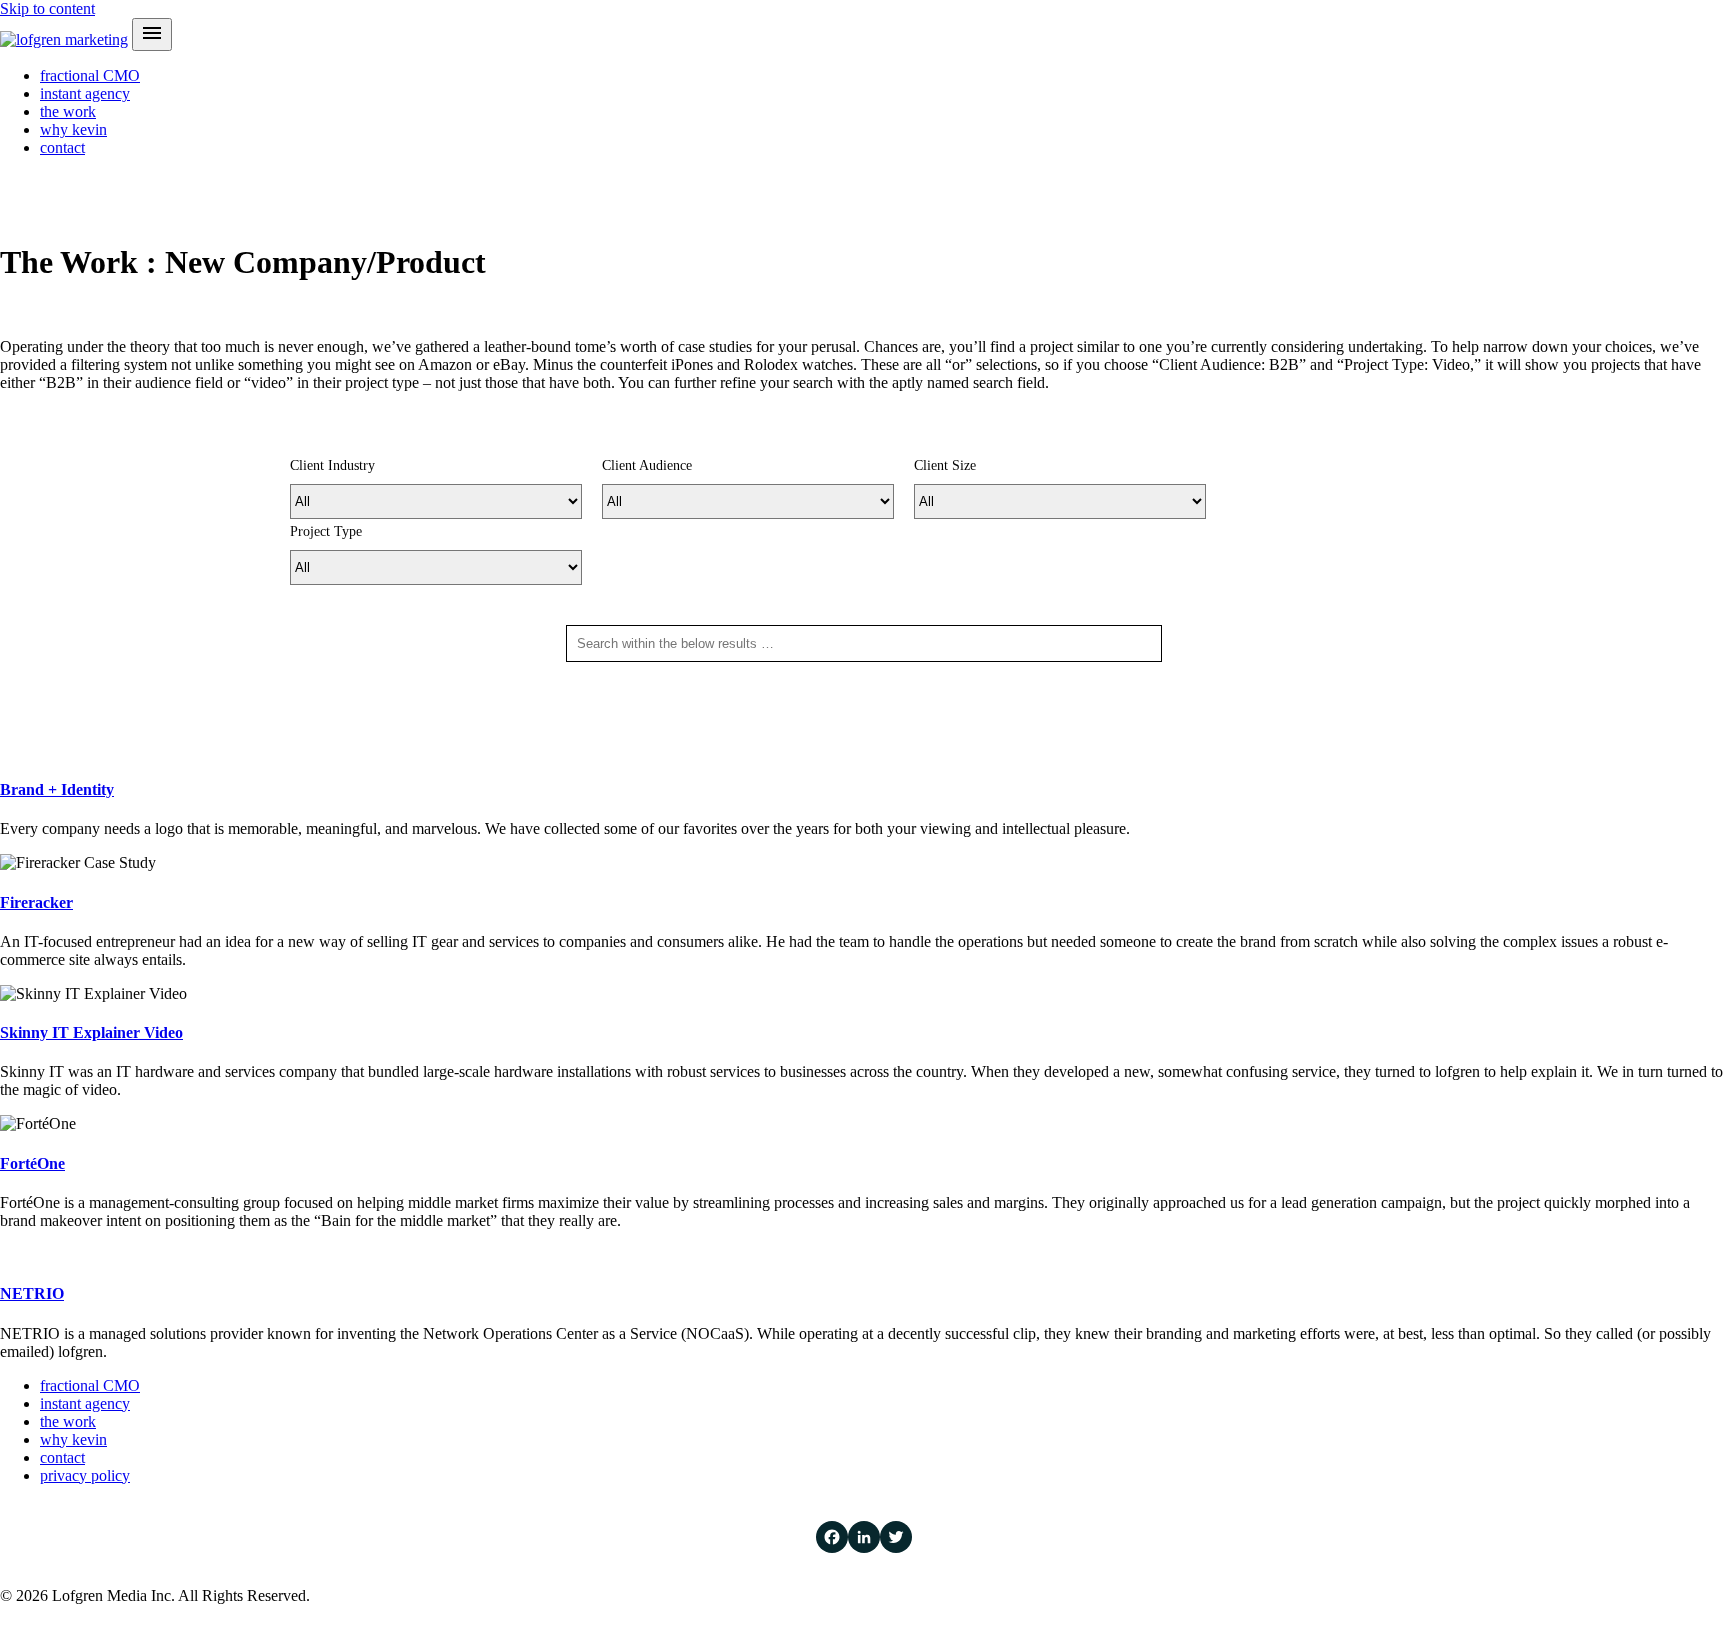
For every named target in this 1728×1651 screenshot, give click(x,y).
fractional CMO (90, 75)
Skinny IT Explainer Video (91, 1032)
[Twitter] (896, 1537)
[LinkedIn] (864, 1537)
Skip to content (47, 8)
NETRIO (32, 1293)
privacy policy (85, 1475)
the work (68, 111)
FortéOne (32, 1163)
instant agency (85, 93)
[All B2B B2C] (748, 501)
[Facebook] (832, 1537)
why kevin (73, 129)
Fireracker (36, 902)
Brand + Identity (57, 789)
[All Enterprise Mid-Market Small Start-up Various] (1060, 501)
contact (62, 147)
